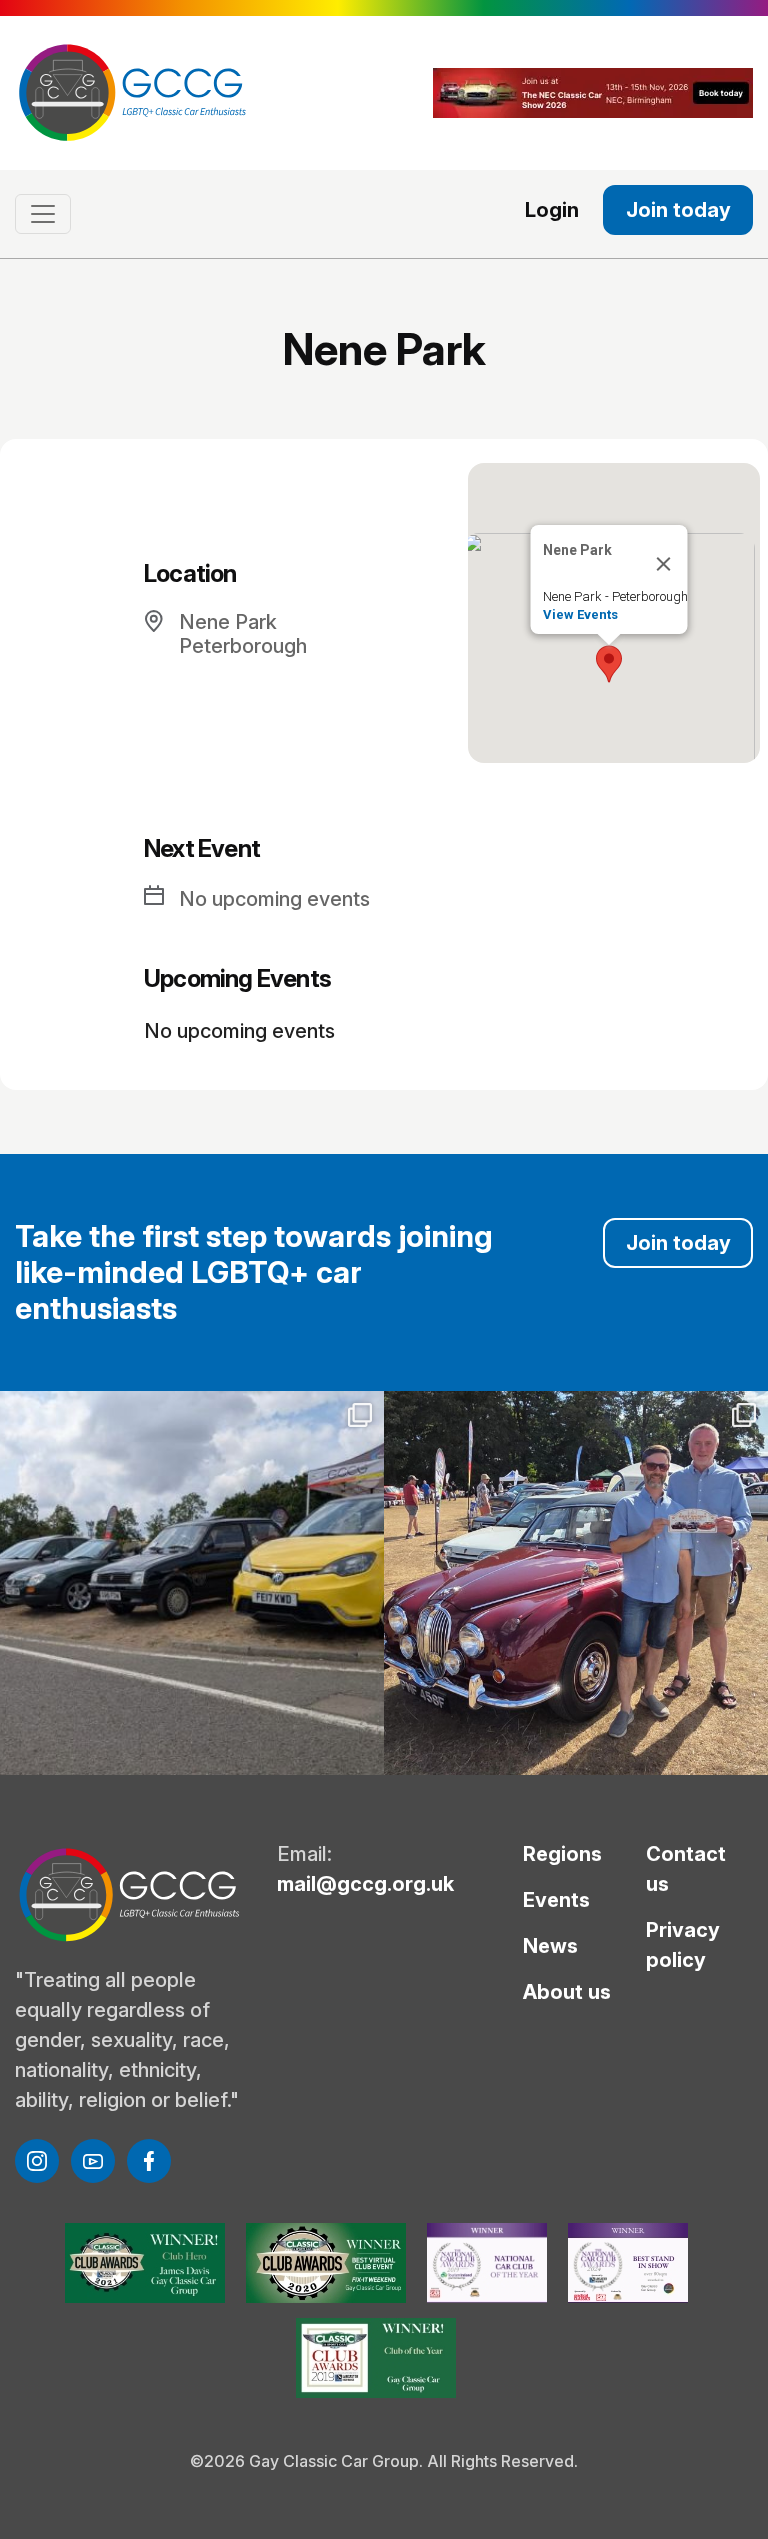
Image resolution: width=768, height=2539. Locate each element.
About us (567, 1992)
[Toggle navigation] (43, 214)
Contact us (686, 1869)
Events (556, 1900)
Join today (678, 210)
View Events (580, 614)
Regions (562, 1854)
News (550, 1946)
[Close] (664, 564)
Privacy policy (683, 1945)
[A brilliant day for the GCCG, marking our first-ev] (192, 1583)
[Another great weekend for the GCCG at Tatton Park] (576, 1583)
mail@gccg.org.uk (365, 1884)
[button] (609, 664)
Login (552, 210)
